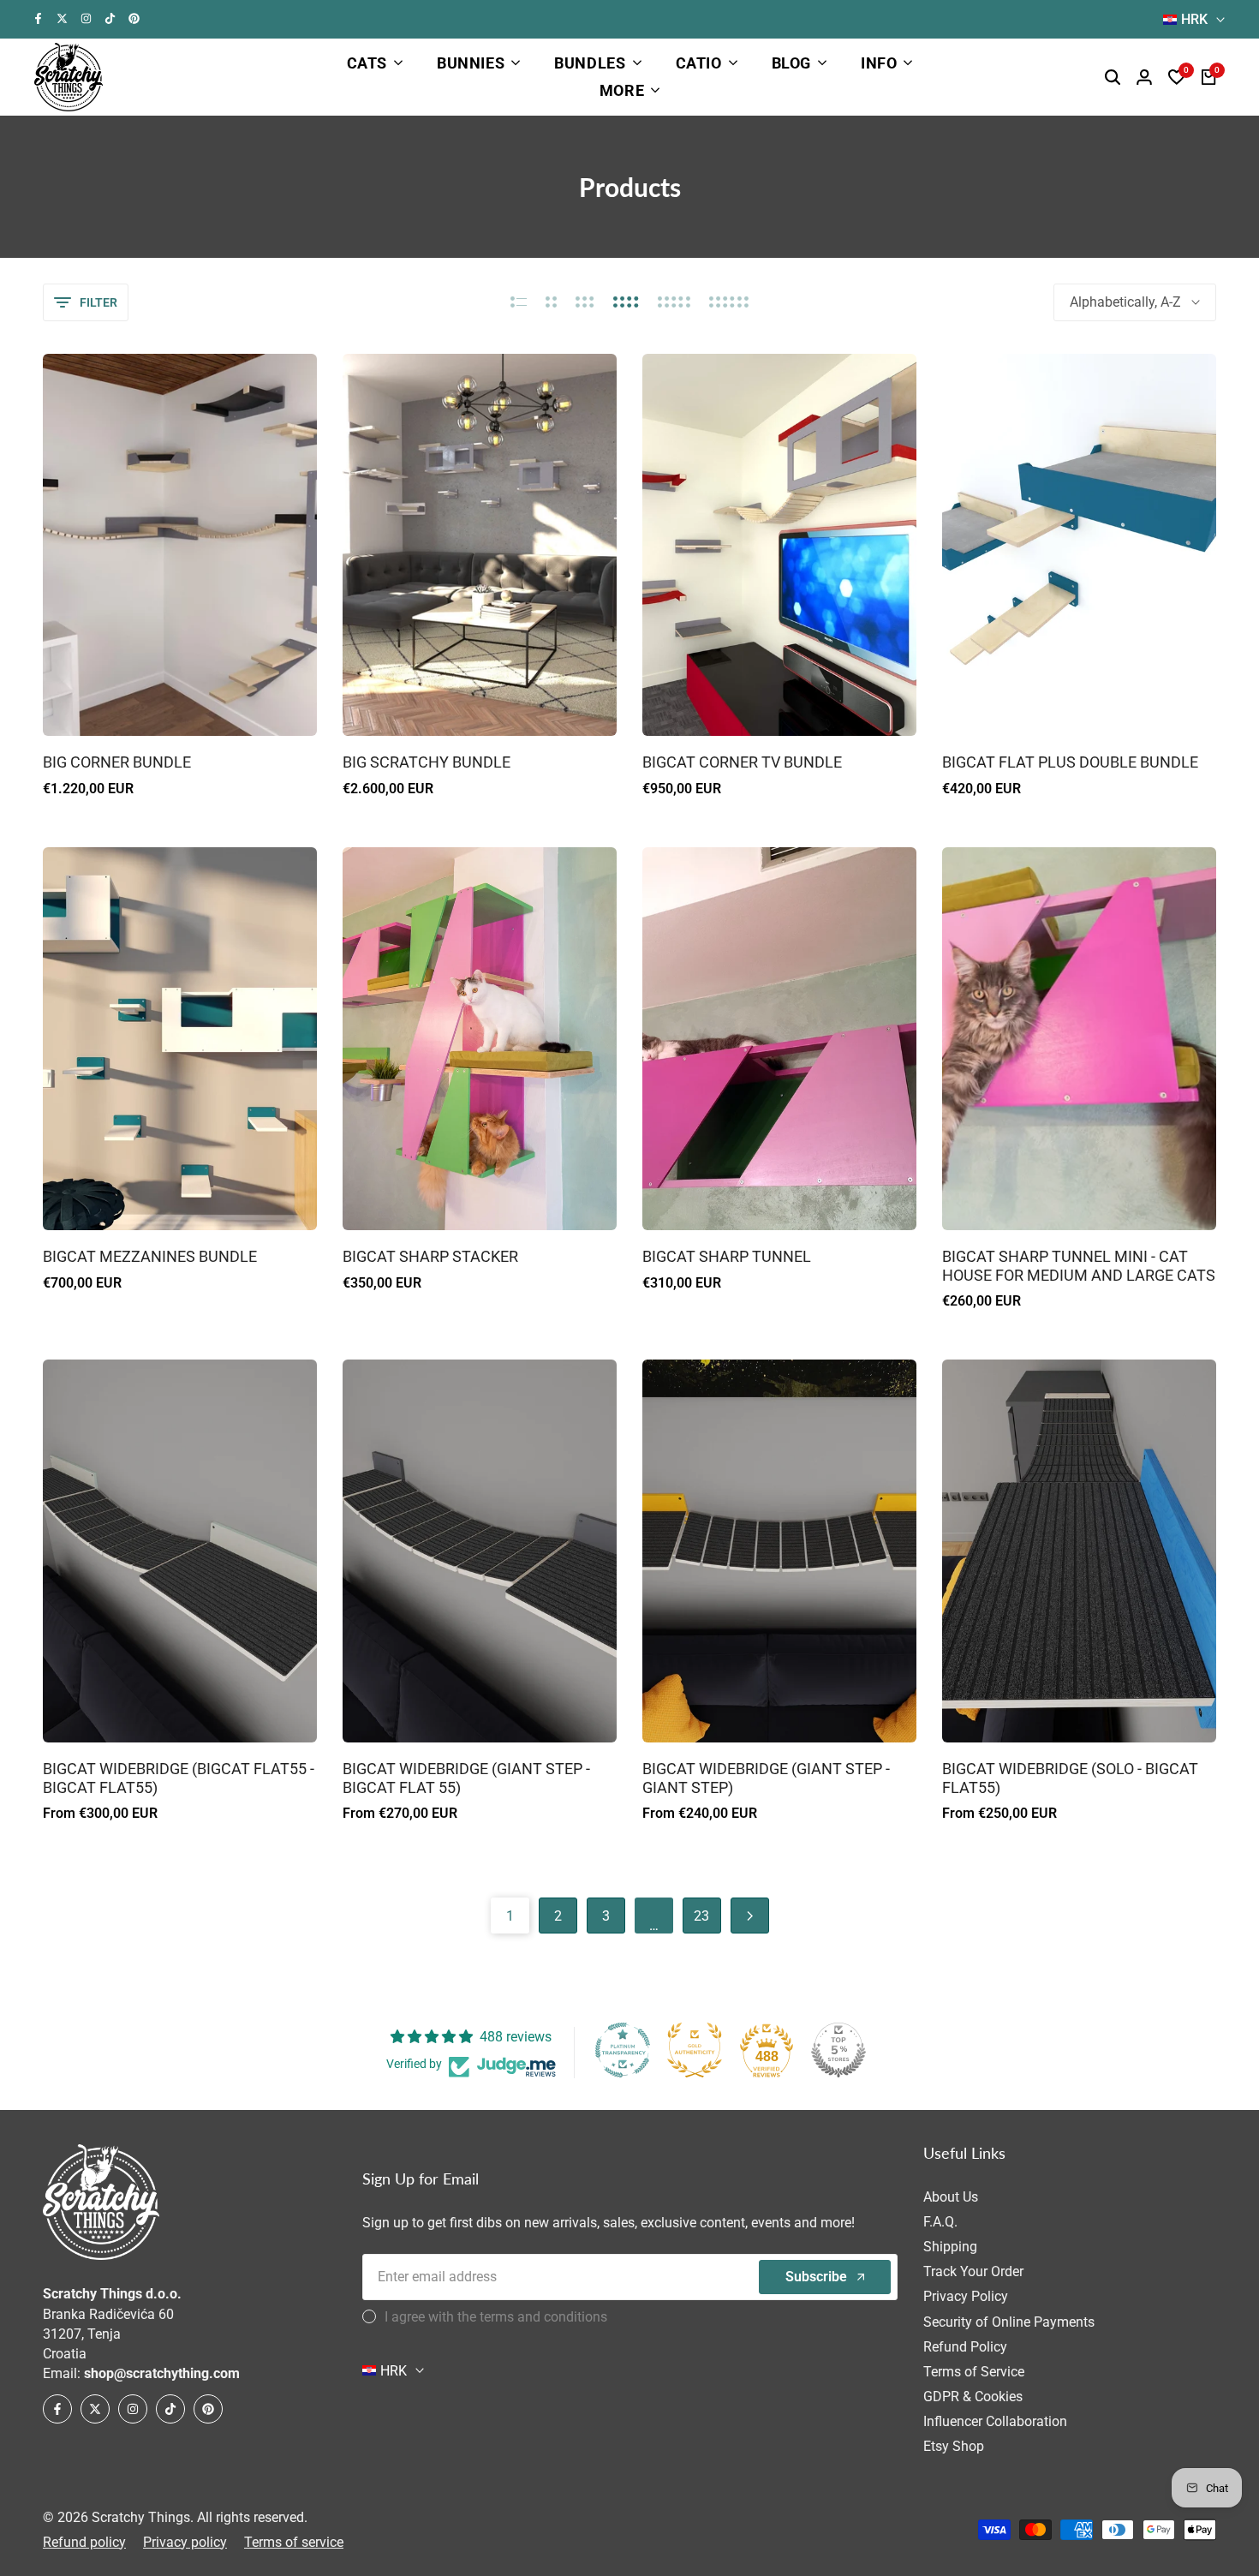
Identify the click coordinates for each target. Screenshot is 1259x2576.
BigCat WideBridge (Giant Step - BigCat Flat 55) (466, 1778)
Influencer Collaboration (995, 2421)
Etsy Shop (954, 2446)
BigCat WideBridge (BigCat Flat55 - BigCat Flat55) (179, 1778)
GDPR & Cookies (973, 2397)
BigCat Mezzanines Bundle (150, 1256)
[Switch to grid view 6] (729, 302)
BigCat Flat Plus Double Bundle (1070, 762)
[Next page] (750, 1916)
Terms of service (294, 2542)
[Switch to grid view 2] (551, 302)
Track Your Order (973, 2271)
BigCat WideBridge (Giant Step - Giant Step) (766, 1778)
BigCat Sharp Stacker (430, 1256)
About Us (951, 2197)
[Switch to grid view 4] (626, 302)
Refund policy (84, 2542)
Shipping (950, 2247)
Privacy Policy (966, 2296)
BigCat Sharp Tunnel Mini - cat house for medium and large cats (1079, 1266)
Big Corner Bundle (117, 762)
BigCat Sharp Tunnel (727, 1256)
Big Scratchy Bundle (427, 762)
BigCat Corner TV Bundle (742, 762)
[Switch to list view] (519, 302)
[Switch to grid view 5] (674, 302)
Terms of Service (974, 2372)
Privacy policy (185, 2542)
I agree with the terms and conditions (496, 2317)
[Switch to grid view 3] (585, 302)
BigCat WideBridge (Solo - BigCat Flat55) (1070, 1778)
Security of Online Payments (1009, 2322)
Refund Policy (965, 2347)
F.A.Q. (940, 2222)
